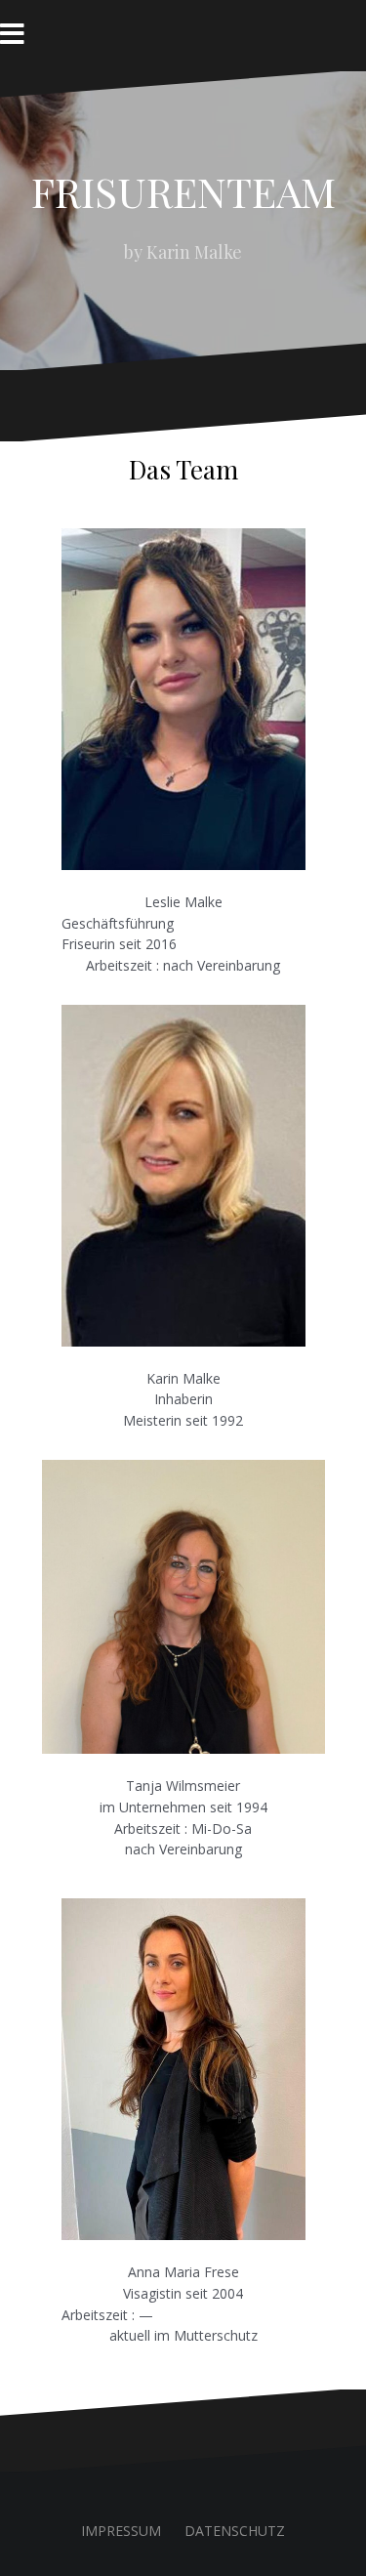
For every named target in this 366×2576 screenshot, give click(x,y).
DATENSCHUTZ (235, 2531)
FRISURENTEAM (183, 191)
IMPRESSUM (121, 2531)
